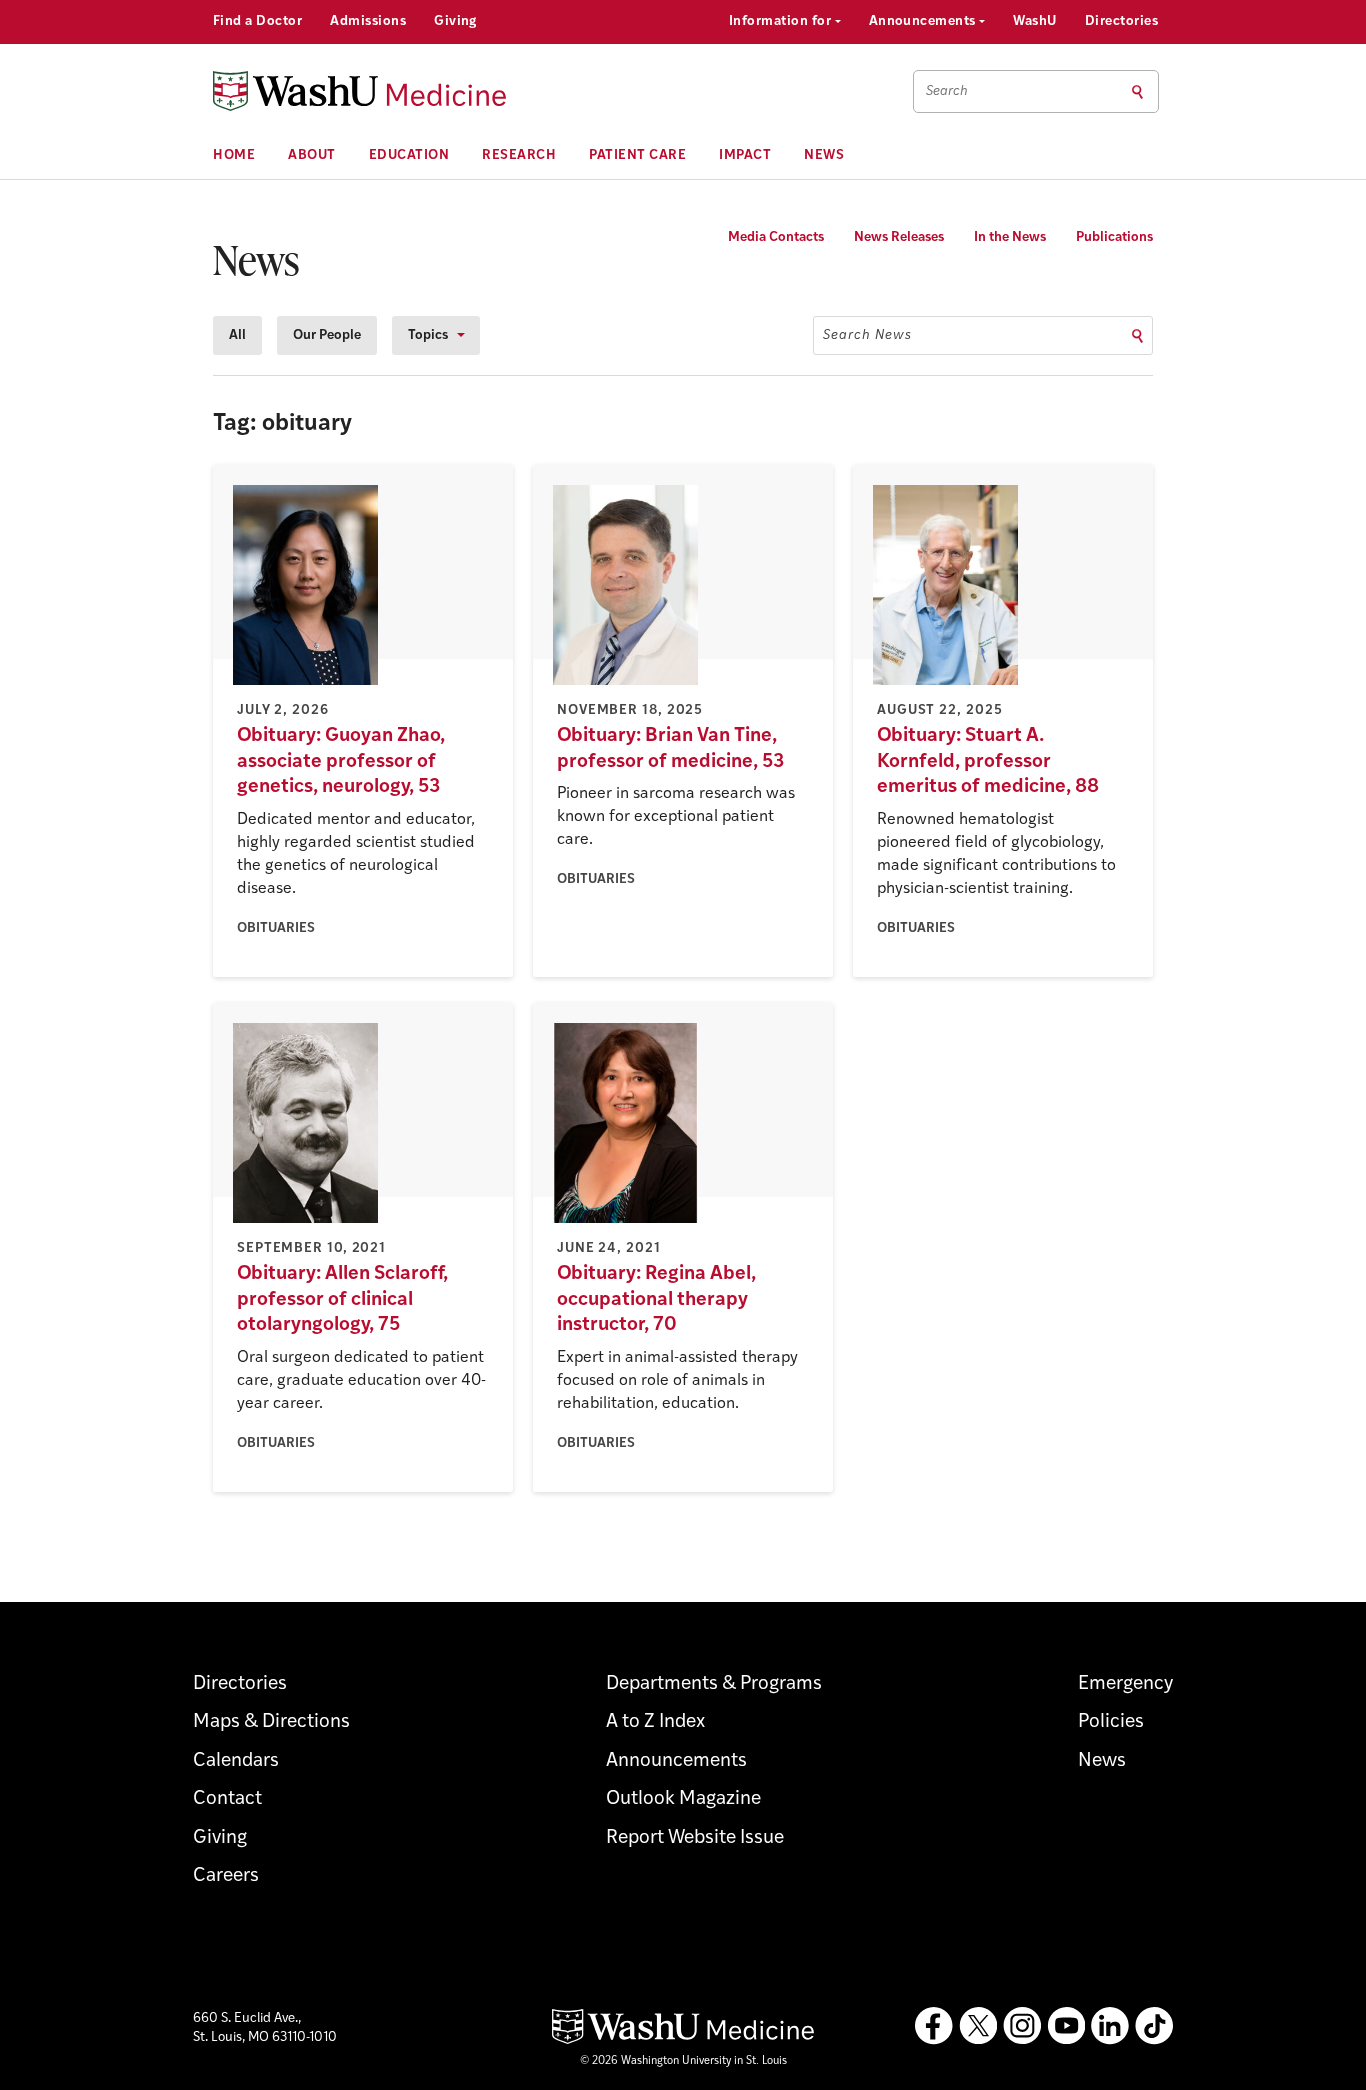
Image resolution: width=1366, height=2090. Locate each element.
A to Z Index (655, 1722)
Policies (1111, 1722)
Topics (428, 335)
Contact (227, 1799)
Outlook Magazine (683, 1799)
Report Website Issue (695, 1838)
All (237, 335)
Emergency (1125, 1684)
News (824, 155)
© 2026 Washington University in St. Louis (683, 2061)
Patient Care (637, 155)
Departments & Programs (714, 1684)
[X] (978, 2026)
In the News (1010, 237)
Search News (867, 335)
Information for (782, 21)
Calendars (236, 1761)
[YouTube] (1066, 2026)
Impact (745, 155)
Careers (226, 1876)
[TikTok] (1154, 2026)
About (312, 155)
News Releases (899, 237)
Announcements (924, 21)
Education (409, 155)
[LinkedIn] (1110, 2026)
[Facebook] (934, 2026)
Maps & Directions (271, 1722)
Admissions (368, 21)
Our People (327, 335)
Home (234, 155)
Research (519, 155)
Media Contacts (776, 237)
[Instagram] (1022, 2026)
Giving (455, 21)
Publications (1114, 237)
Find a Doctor (257, 21)
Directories (1121, 21)
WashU (1034, 21)
